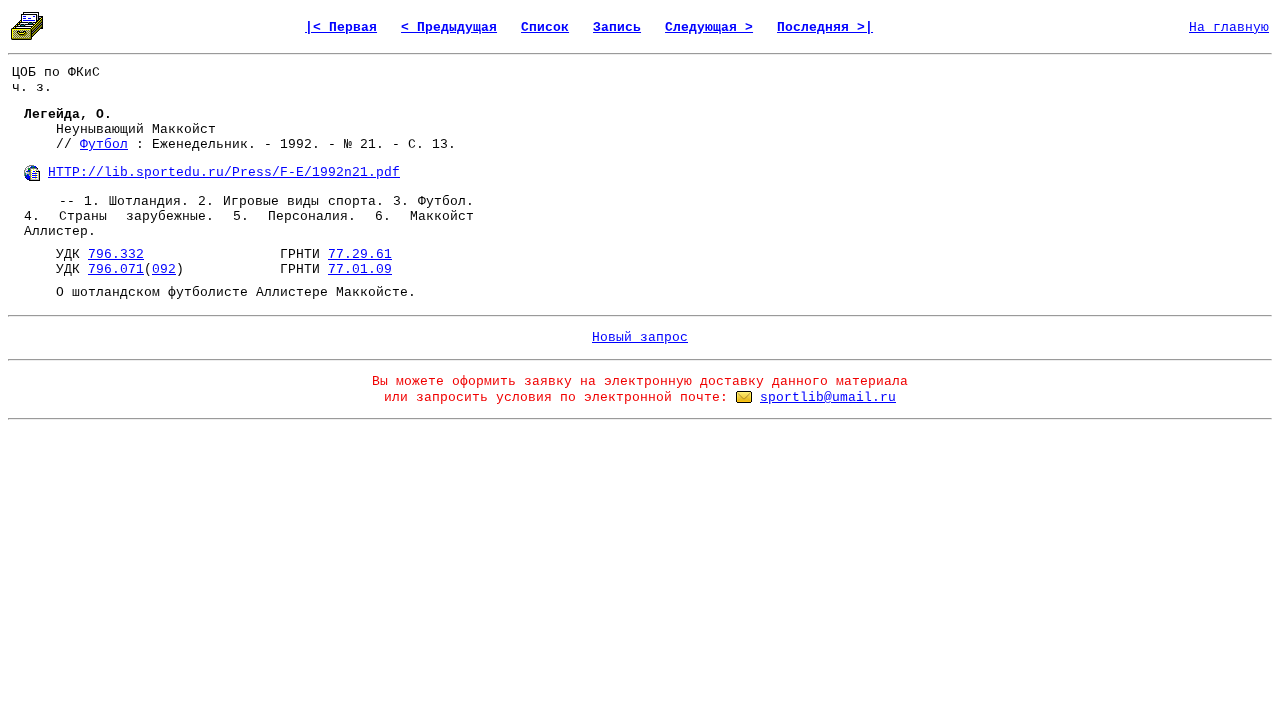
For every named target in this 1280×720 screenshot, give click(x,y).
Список (545, 27)
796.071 (116, 269)
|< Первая (341, 27)
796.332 (116, 254)
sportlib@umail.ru (828, 397)
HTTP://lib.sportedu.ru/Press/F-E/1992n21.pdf (224, 172)
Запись (617, 27)
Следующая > (709, 27)
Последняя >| (825, 27)
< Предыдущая (449, 27)
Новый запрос (640, 337)
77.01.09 (360, 269)
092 (164, 269)
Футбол (104, 144)
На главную (1229, 27)
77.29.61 (360, 254)
